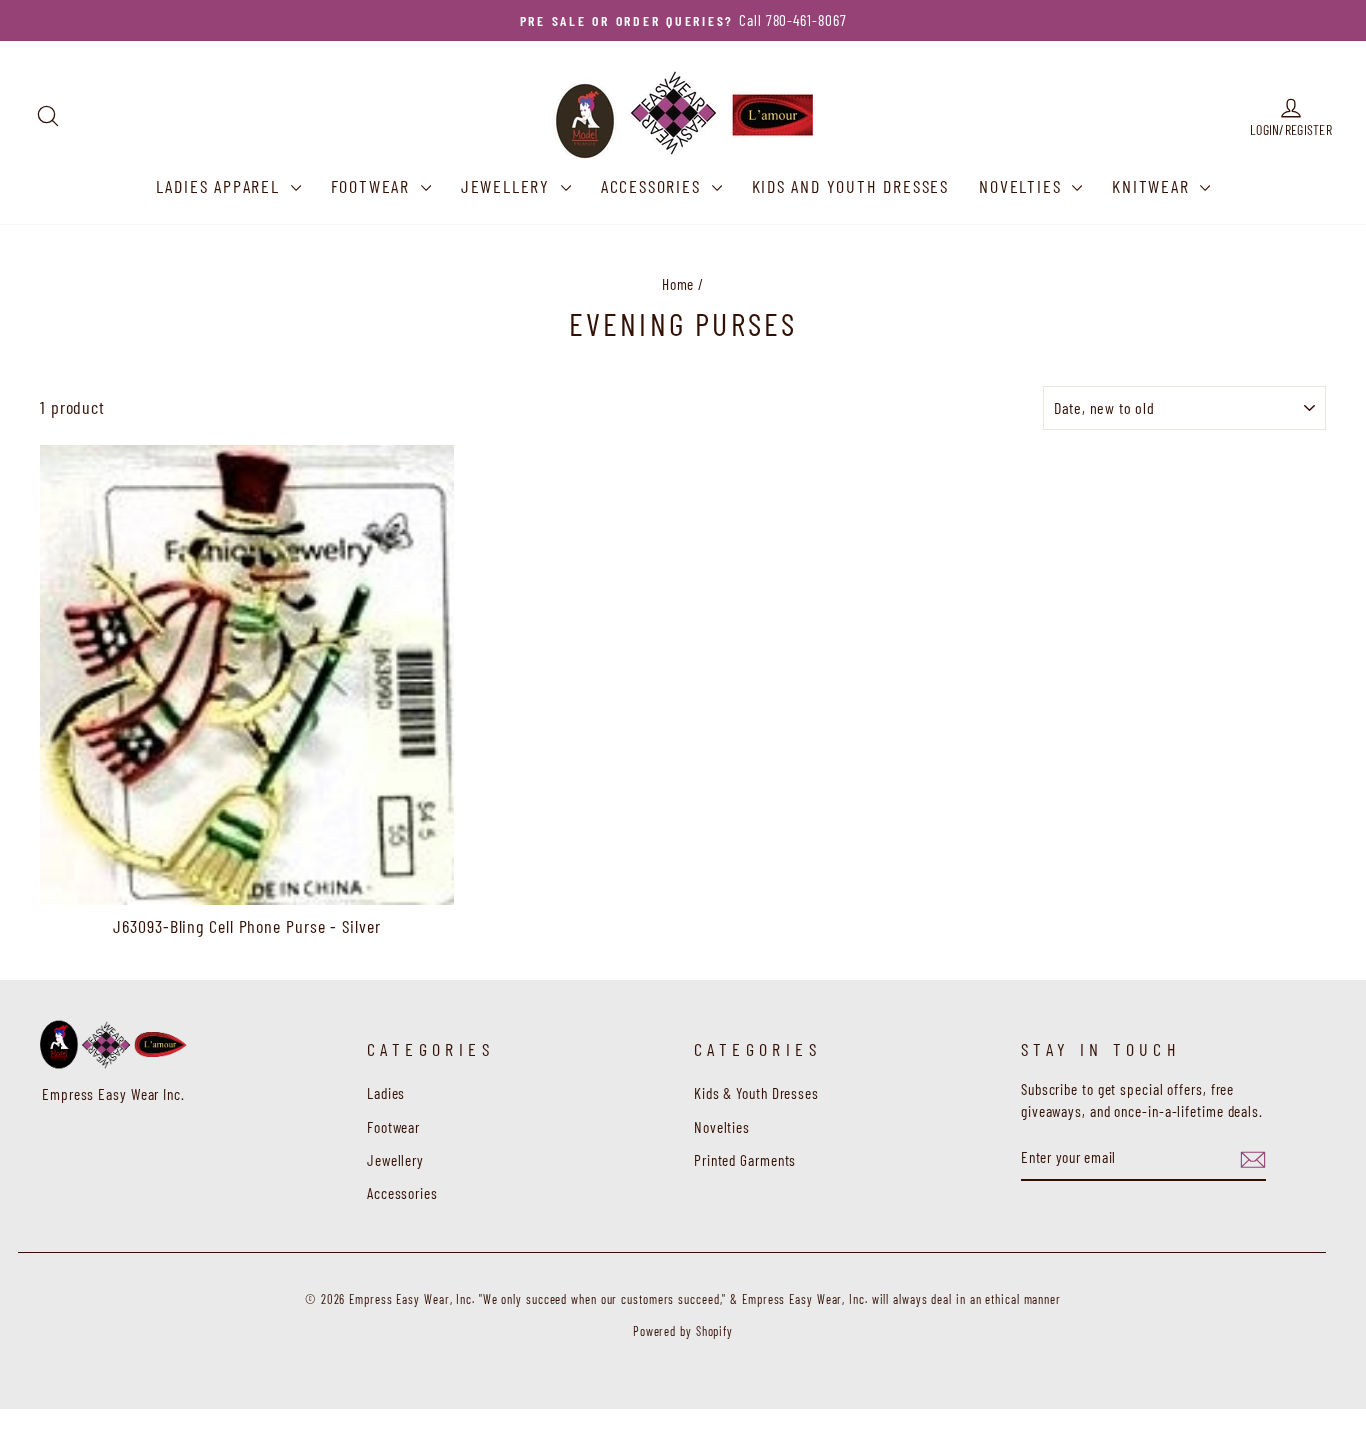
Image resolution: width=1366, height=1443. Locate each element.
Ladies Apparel (221, 186)
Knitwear (1153, 186)
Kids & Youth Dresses (756, 1093)
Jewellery (508, 186)
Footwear (373, 186)
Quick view (247, 881)
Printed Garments (745, 1160)
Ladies (386, 1093)
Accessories (654, 186)
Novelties (1023, 186)
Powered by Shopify (683, 1331)
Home (678, 284)
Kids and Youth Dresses (851, 186)
